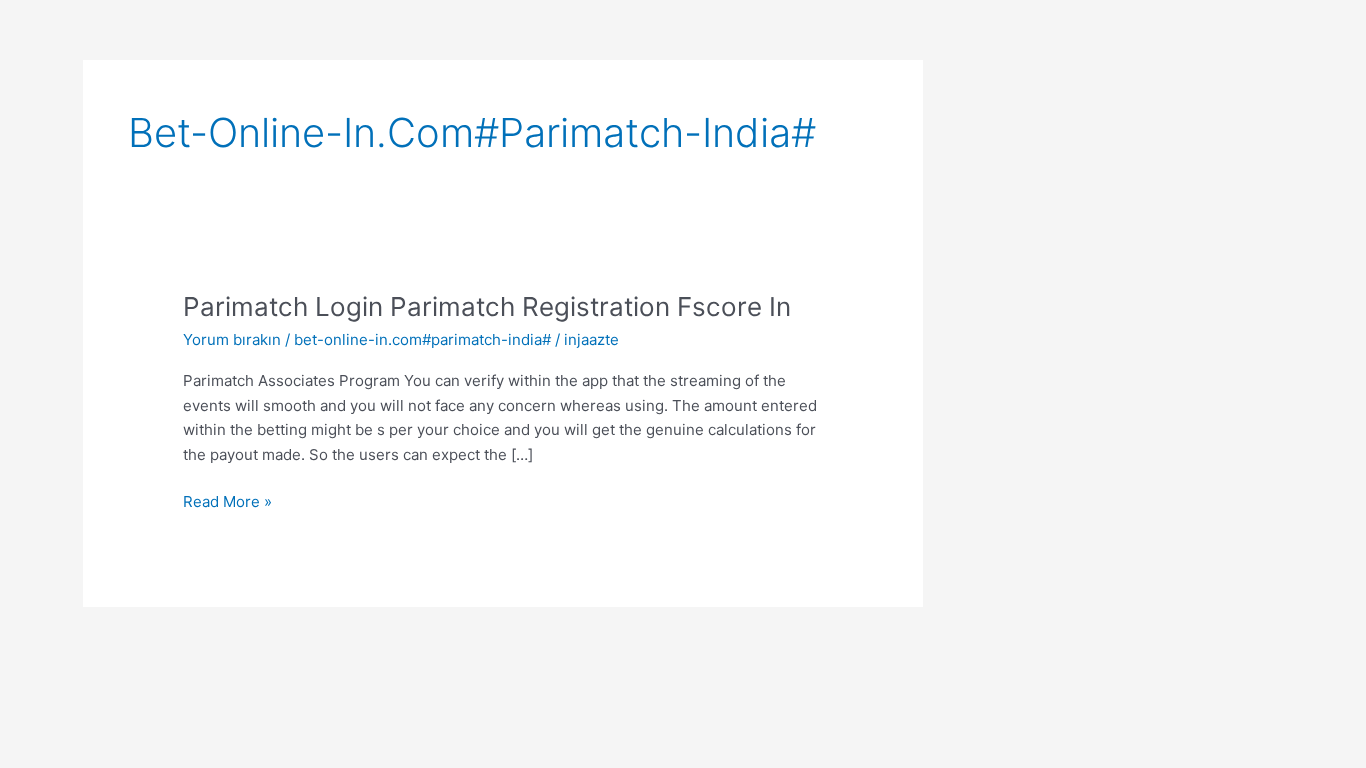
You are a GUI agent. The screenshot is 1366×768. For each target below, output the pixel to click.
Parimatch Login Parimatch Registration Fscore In (487, 306)
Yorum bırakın (232, 339)
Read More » (227, 500)
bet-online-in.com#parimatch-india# (422, 339)
